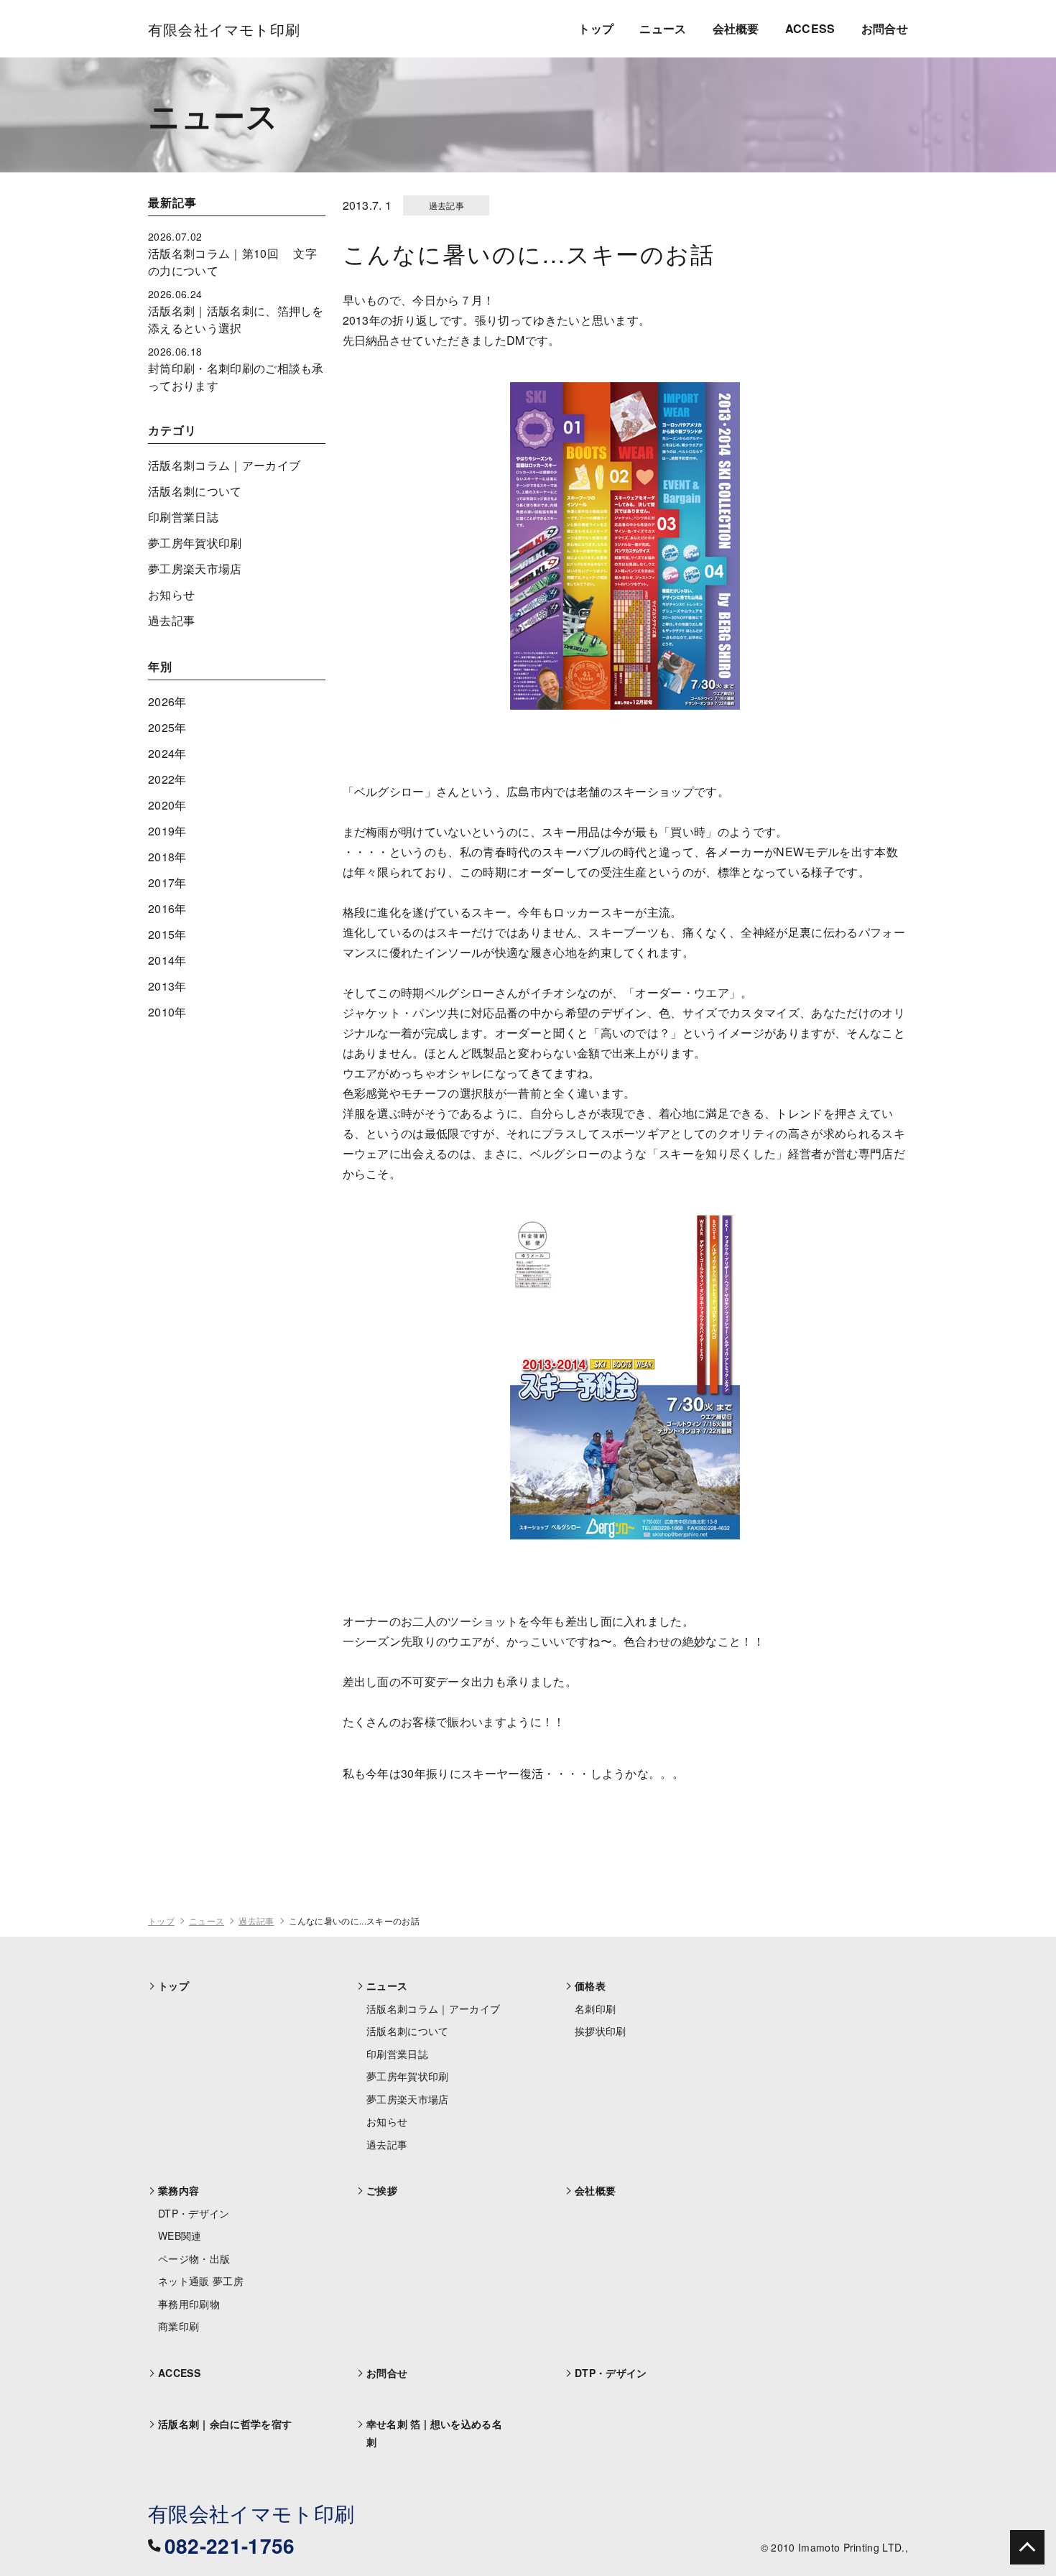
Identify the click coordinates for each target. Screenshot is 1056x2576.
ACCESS (810, 28)
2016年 (167, 908)
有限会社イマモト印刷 (251, 2513)
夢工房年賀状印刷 (195, 543)
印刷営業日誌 (183, 517)
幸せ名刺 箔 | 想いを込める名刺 (434, 2433)
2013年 (167, 986)
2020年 (167, 805)
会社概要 (736, 28)
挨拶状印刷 (601, 2031)
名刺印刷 (595, 2009)
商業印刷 (179, 2326)
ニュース (663, 28)
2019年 (167, 831)
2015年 (167, 934)
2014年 (167, 960)
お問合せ (885, 28)
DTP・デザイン (194, 2213)
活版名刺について (195, 491)
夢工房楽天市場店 (195, 569)
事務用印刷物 (189, 2304)
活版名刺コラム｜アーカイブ (224, 465)
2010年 (167, 1012)
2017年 (167, 882)
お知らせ (171, 594)
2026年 (167, 701)
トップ (596, 28)
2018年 (167, 857)
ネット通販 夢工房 (201, 2281)
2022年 (167, 779)
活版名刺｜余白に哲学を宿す (225, 2424)
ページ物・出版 (194, 2258)
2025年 (167, 727)
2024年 (167, 753)
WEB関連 (180, 2236)
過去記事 (171, 620)
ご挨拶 (382, 2190)
